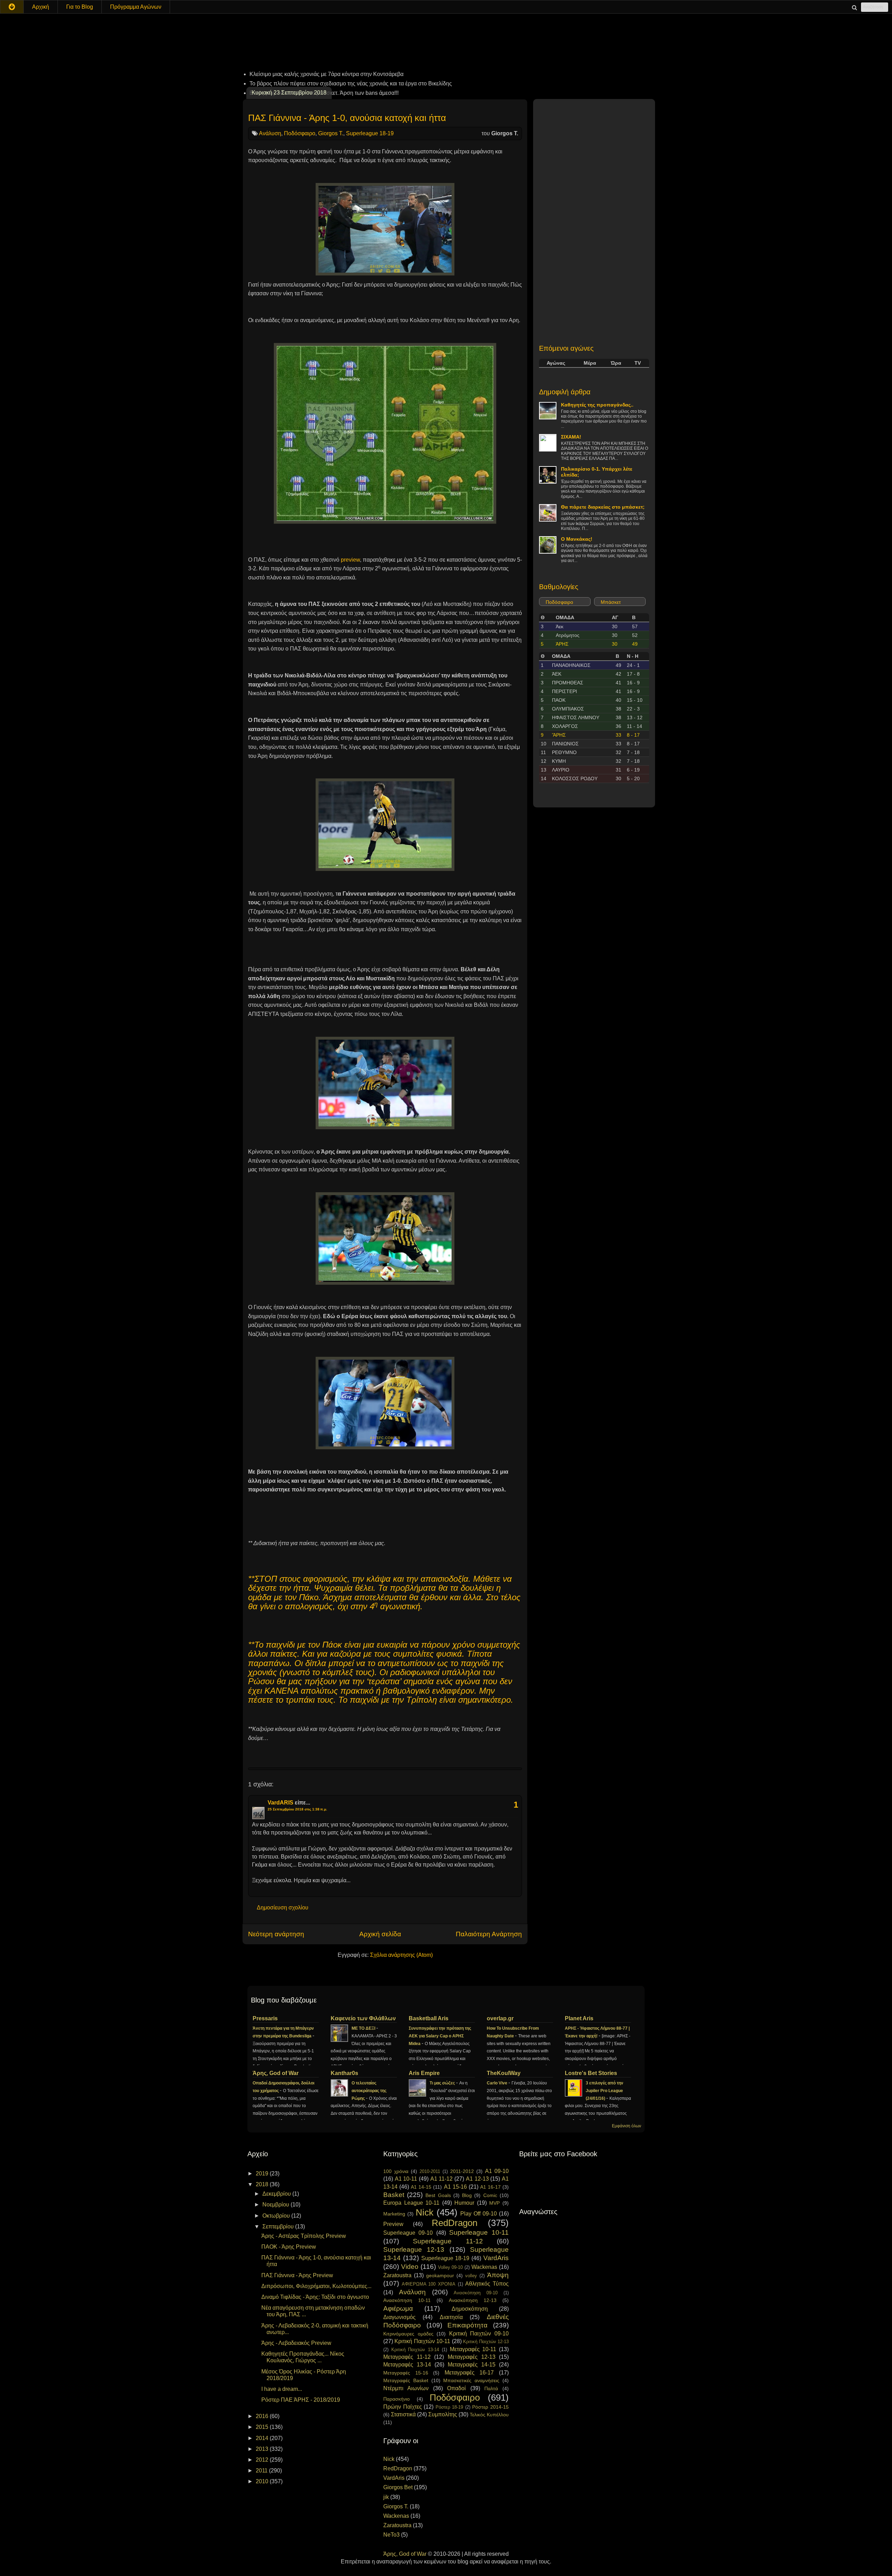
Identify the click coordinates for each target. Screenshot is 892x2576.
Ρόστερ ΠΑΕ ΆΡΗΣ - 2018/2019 (301, 2400)
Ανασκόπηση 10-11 (407, 2300)
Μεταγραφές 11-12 (407, 2357)
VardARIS (280, 1803)
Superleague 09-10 (408, 2233)
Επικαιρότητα (467, 2325)
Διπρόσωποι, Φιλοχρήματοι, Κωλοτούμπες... (316, 2286)
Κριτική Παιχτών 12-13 (486, 2342)
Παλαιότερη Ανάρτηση (489, 1934)
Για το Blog (80, 7)
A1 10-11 (406, 2179)
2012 (263, 2460)
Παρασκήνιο (397, 2399)
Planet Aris (579, 2018)
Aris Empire (424, 2073)
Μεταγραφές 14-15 (472, 2365)
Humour (464, 2203)
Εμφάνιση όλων (626, 2126)
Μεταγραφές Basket (406, 2380)
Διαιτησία (451, 2317)
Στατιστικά (403, 2414)
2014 (263, 2438)
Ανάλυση (270, 133)
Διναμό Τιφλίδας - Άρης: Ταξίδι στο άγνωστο (315, 2297)
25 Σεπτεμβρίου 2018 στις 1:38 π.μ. (297, 1809)
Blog (467, 2195)
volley (471, 2276)
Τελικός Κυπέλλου (489, 2415)
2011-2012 (462, 2171)
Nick (425, 2212)
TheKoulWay (504, 2073)
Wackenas (484, 2267)
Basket (394, 2195)
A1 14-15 (421, 2187)
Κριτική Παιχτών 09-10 (479, 2334)
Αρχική (41, 7)
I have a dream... (282, 2389)
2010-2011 (430, 2171)
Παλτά (491, 2388)
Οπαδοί (456, 2388)
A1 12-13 (477, 2179)
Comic (490, 2195)
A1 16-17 (490, 2187)
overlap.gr (500, 2018)
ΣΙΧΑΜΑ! (571, 437)
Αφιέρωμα (398, 2308)
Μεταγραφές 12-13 (472, 2357)
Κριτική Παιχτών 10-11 (422, 2341)
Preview (393, 2224)
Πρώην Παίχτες (403, 2407)
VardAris (496, 2258)
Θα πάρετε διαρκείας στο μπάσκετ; (603, 507)
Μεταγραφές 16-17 (469, 2373)
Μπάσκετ (611, 602)
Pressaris (265, 2018)
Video (410, 2267)
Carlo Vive (498, 2083)
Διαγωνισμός (399, 2317)
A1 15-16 (455, 2187)
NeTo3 (391, 2535)
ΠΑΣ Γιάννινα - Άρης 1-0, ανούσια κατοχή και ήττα (347, 118)
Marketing (394, 2214)
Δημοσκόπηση (470, 2309)
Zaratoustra (397, 2275)
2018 (263, 2184)
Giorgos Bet (398, 2487)
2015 (263, 2427)
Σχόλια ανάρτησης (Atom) (401, 1955)
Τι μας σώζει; (443, 2083)
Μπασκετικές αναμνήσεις (471, 2380)
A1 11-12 (442, 2179)
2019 (263, 2174)
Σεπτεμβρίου (279, 2227)
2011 (262, 2471)
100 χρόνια (396, 2171)
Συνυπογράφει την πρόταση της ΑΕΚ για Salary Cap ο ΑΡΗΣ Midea (440, 2036)
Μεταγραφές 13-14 (407, 2365)
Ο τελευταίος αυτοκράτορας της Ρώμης (369, 2091)
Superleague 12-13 (414, 2250)
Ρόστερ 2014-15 (490, 2407)
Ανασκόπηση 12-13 (473, 2300)
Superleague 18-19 (370, 133)
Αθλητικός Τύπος (487, 2284)
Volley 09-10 (451, 2267)
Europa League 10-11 (411, 2203)
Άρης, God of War (276, 2073)
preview (350, 560)
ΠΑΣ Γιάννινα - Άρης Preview (297, 2275)
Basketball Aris (429, 2018)
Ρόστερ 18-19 (449, 2407)
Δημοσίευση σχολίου (283, 1908)
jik (386, 2497)
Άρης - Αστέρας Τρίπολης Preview (304, 2236)
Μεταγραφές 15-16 (406, 2373)
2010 (263, 2481)
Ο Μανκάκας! (577, 539)
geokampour (440, 2275)
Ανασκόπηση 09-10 (476, 2293)
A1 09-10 (497, 2171)
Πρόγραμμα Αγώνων (136, 7)
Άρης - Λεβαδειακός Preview (296, 2343)
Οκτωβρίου (277, 2216)
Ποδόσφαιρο (300, 133)
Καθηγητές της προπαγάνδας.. (597, 405)
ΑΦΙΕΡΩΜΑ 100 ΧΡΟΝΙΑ (429, 2284)
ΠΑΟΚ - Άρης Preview (289, 2247)
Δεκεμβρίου (277, 2194)
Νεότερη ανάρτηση (276, 1934)
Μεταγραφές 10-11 (473, 2349)
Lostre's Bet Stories (591, 2073)
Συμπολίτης (443, 2414)
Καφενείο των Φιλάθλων (363, 2018)
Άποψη (498, 2275)
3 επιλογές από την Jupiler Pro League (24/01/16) (605, 2091)
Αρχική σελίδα (380, 1934)
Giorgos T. (331, 133)
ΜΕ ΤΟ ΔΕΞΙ (364, 2028)
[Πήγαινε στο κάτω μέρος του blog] (12, 7)
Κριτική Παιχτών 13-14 (415, 2350)
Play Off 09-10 (479, 2214)
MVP (494, 2203)
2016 (263, 2416)
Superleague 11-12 (448, 2241)
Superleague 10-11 (479, 2232)
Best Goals (438, 2195)
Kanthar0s (344, 2073)
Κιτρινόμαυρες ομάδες (408, 2334)
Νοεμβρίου (276, 2205)
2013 (263, 2449)
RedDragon (455, 2223)
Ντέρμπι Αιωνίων (406, 2388)
